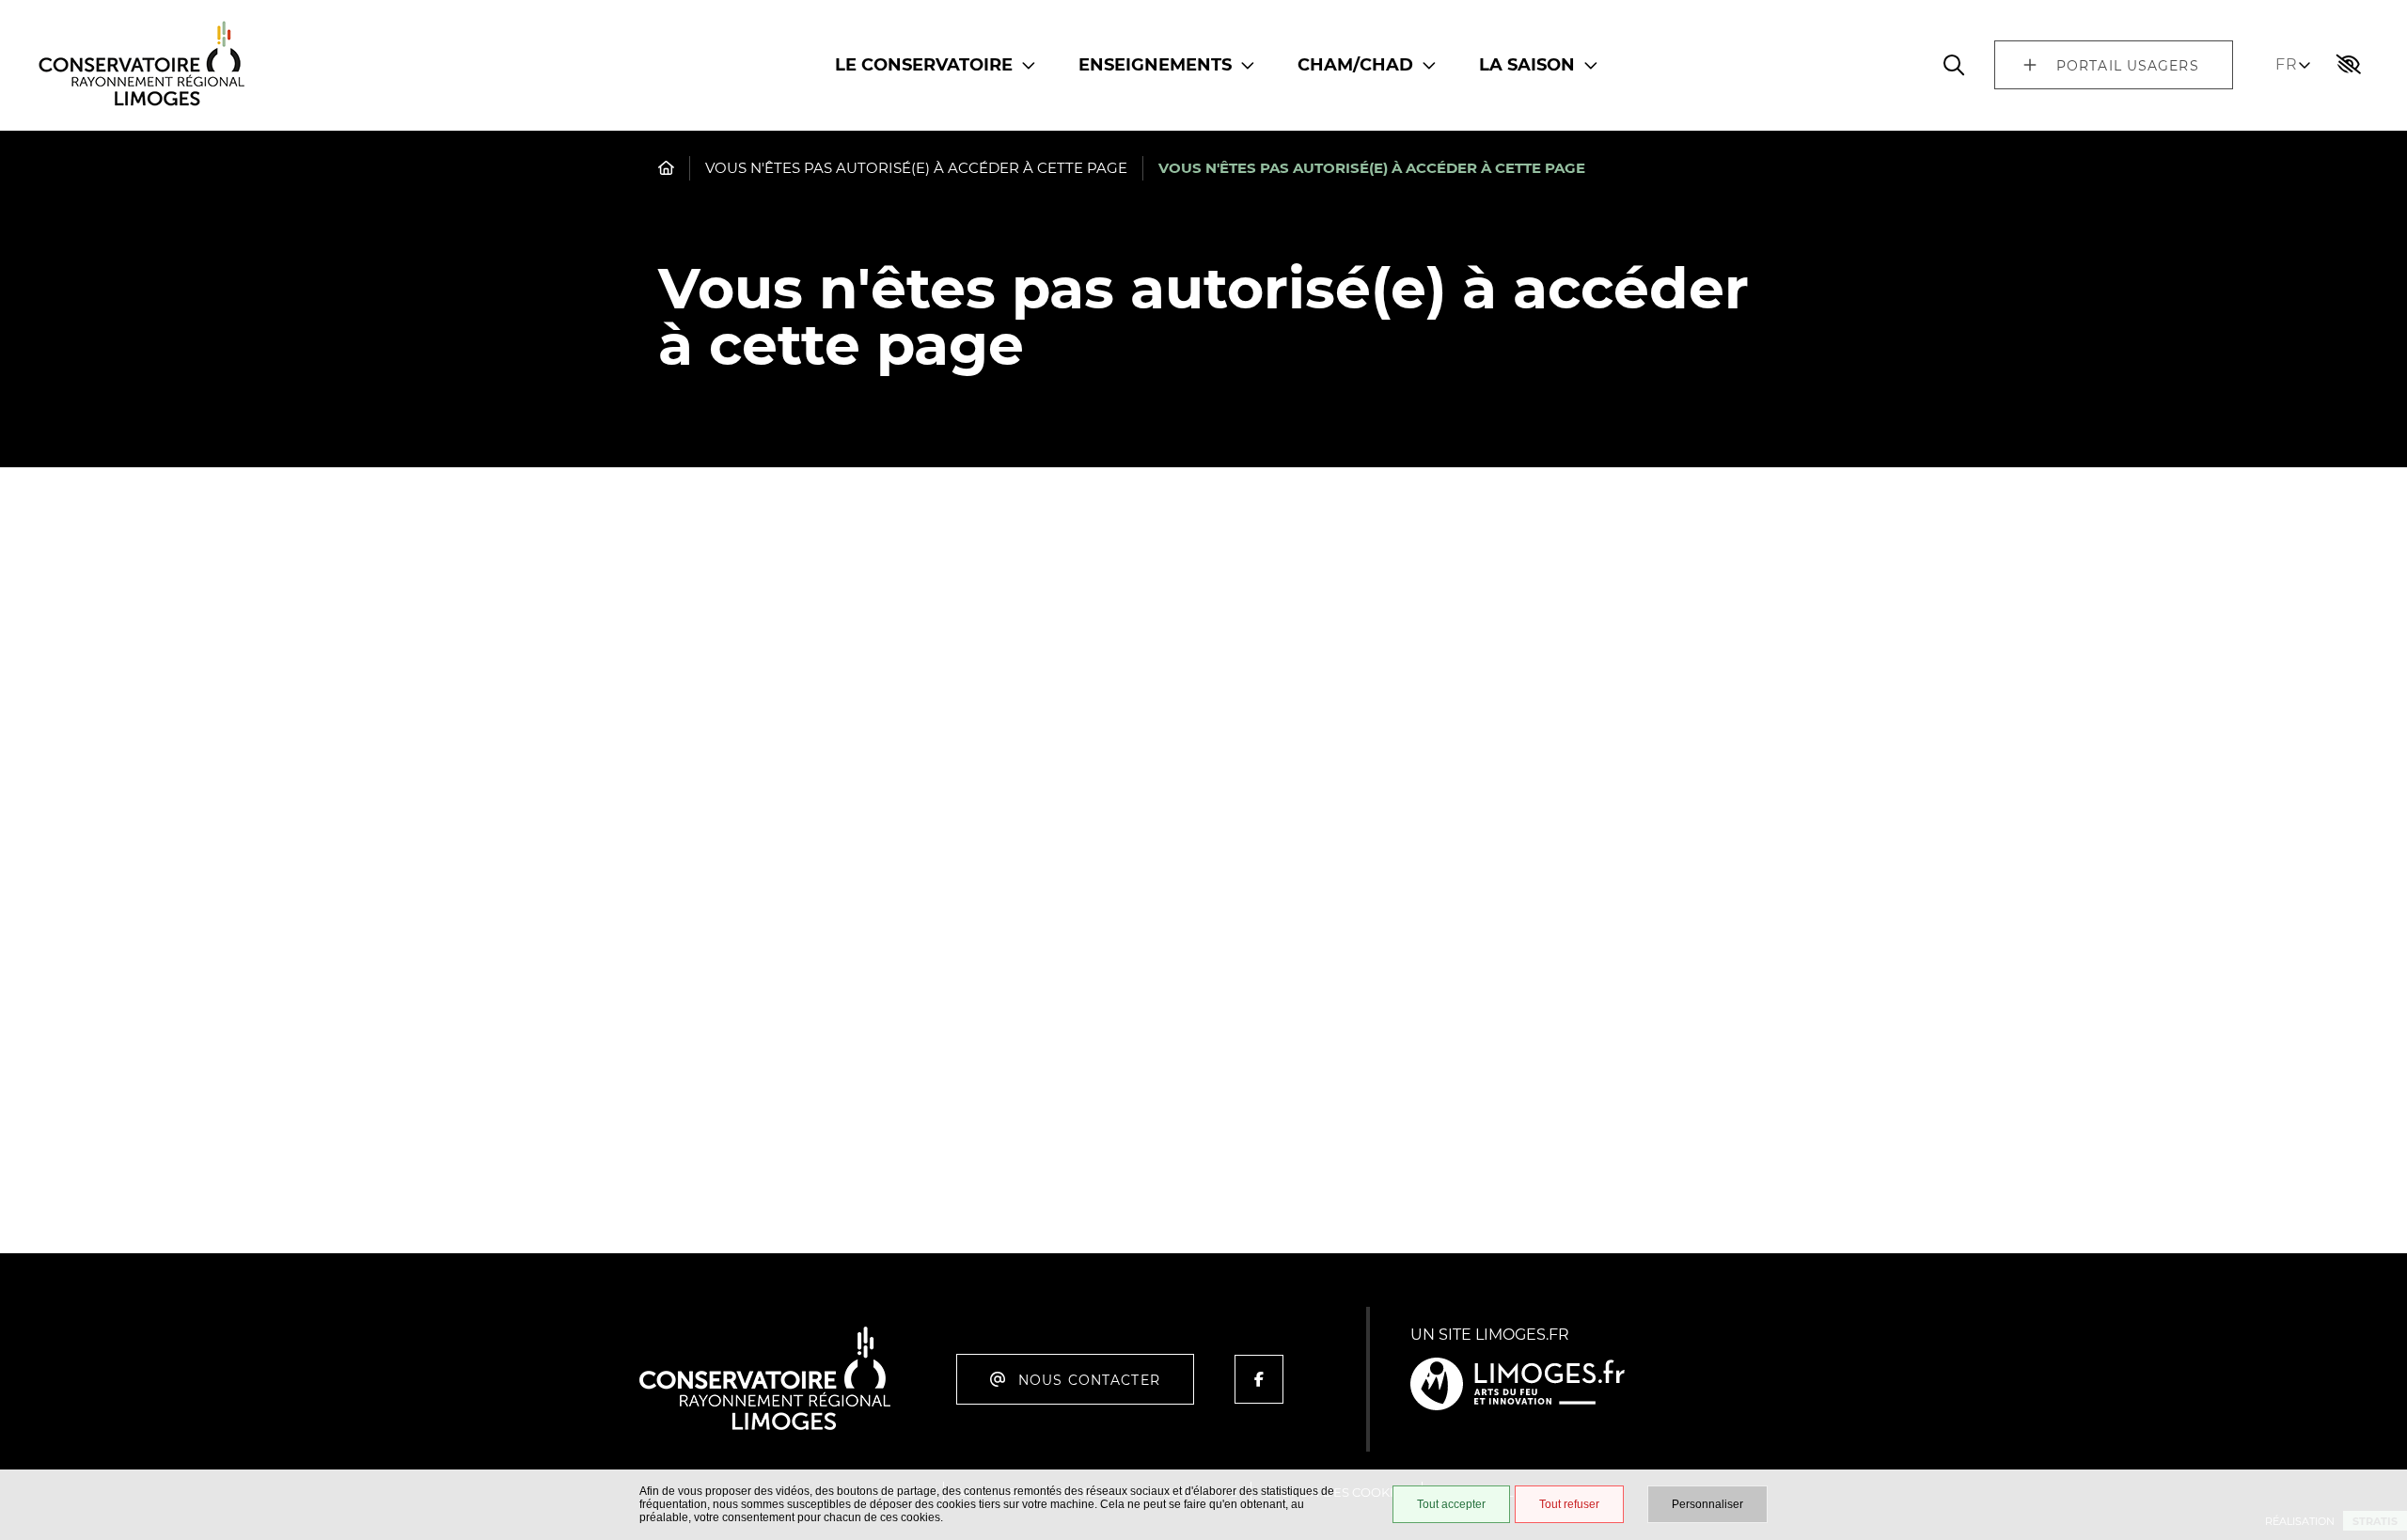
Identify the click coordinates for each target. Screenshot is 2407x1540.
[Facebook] (1259, 1379)
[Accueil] (142, 72)
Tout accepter (1451, 1504)
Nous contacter (1089, 1380)
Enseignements (1155, 65)
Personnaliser (1707, 1504)
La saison (1527, 65)
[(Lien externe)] (1518, 1385)
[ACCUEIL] (666, 168)
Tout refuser (1569, 1504)
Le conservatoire (924, 65)
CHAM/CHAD (1355, 65)
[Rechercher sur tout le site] (1954, 65)
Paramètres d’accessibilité (2349, 65)
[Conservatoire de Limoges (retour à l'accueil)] (765, 1427)
